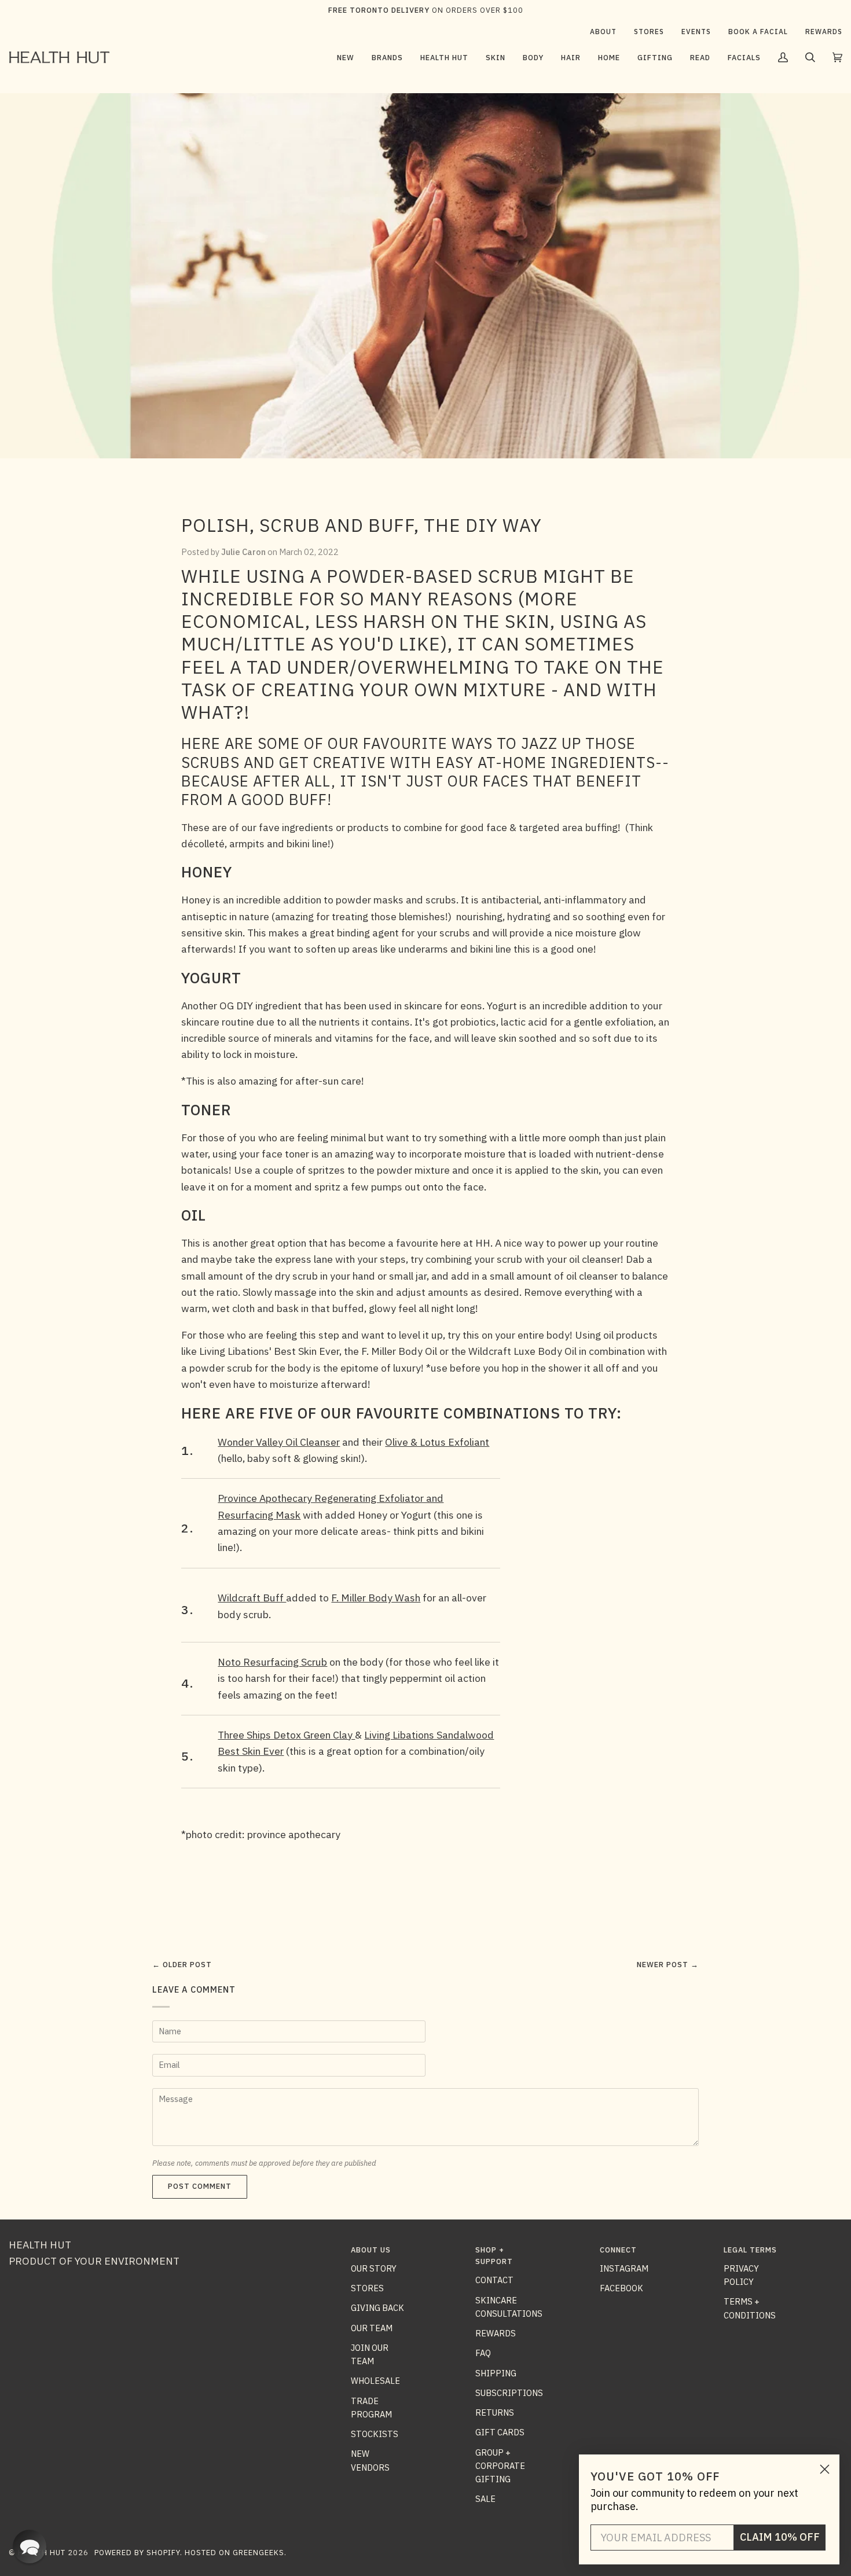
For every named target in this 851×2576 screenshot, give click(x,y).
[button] (387, 57)
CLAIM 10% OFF (780, 2537)
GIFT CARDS (500, 2432)
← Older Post (182, 1965)
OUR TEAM (372, 2328)
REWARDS (496, 2333)
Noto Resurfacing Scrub (272, 1662)
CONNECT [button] (618, 2250)
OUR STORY (374, 2268)
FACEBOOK (621, 2288)
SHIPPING (496, 2373)
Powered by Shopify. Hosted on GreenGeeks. (190, 2553)
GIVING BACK (377, 2308)
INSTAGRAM (624, 2268)
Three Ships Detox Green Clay (286, 1735)
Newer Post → (668, 1965)
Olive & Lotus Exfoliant (437, 1442)
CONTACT (494, 2280)
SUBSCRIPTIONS (509, 2393)
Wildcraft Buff (252, 1598)
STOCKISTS (375, 2434)
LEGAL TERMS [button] (750, 2250)
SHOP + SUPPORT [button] (494, 2256)
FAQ (483, 2353)
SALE (485, 2499)
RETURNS (495, 2413)
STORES (367, 2288)
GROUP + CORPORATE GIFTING (500, 2466)
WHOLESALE (375, 2381)
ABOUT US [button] (371, 2250)
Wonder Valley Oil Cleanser (279, 1442)
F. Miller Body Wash (376, 1598)
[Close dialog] (825, 2469)
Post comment (200, 2186)
